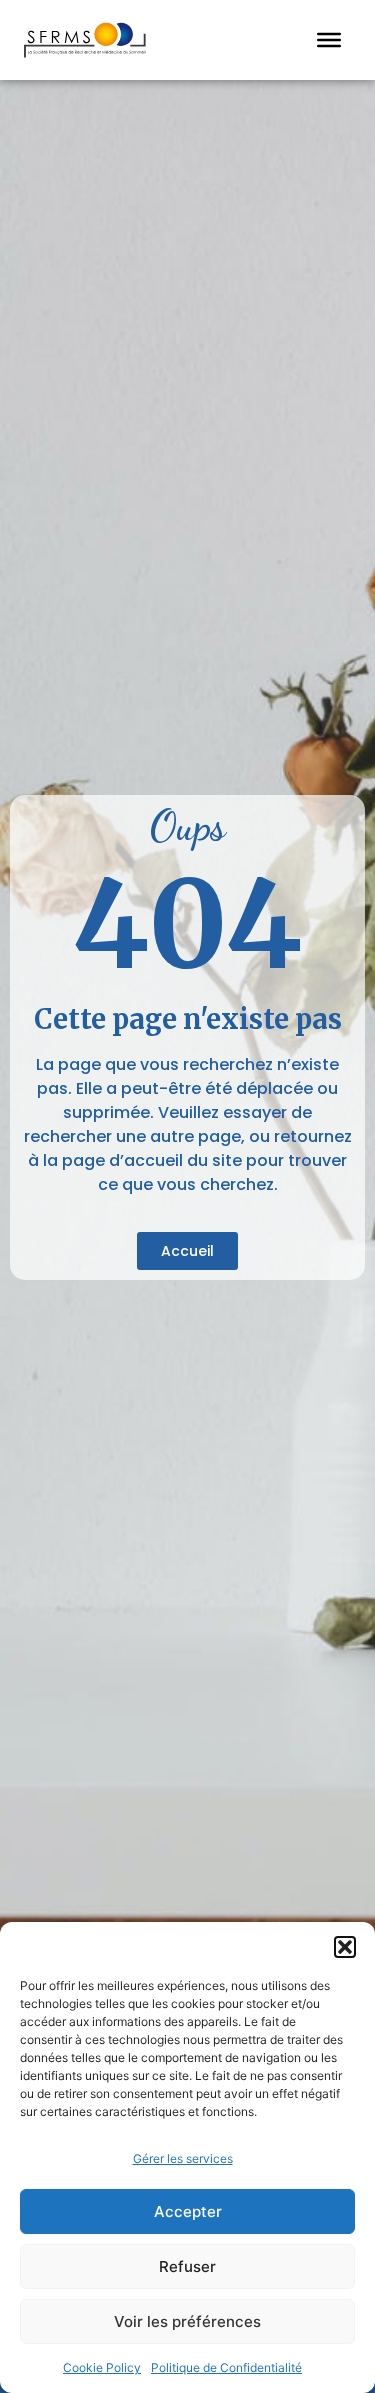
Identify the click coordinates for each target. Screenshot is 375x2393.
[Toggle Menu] (329, 40)
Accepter (188, 2211)
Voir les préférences (187, 2321)
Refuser (187, 2266)
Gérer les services (183, 2158)
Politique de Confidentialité (226, 2367)
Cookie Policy (102, 2367)
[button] (345, 1947)
